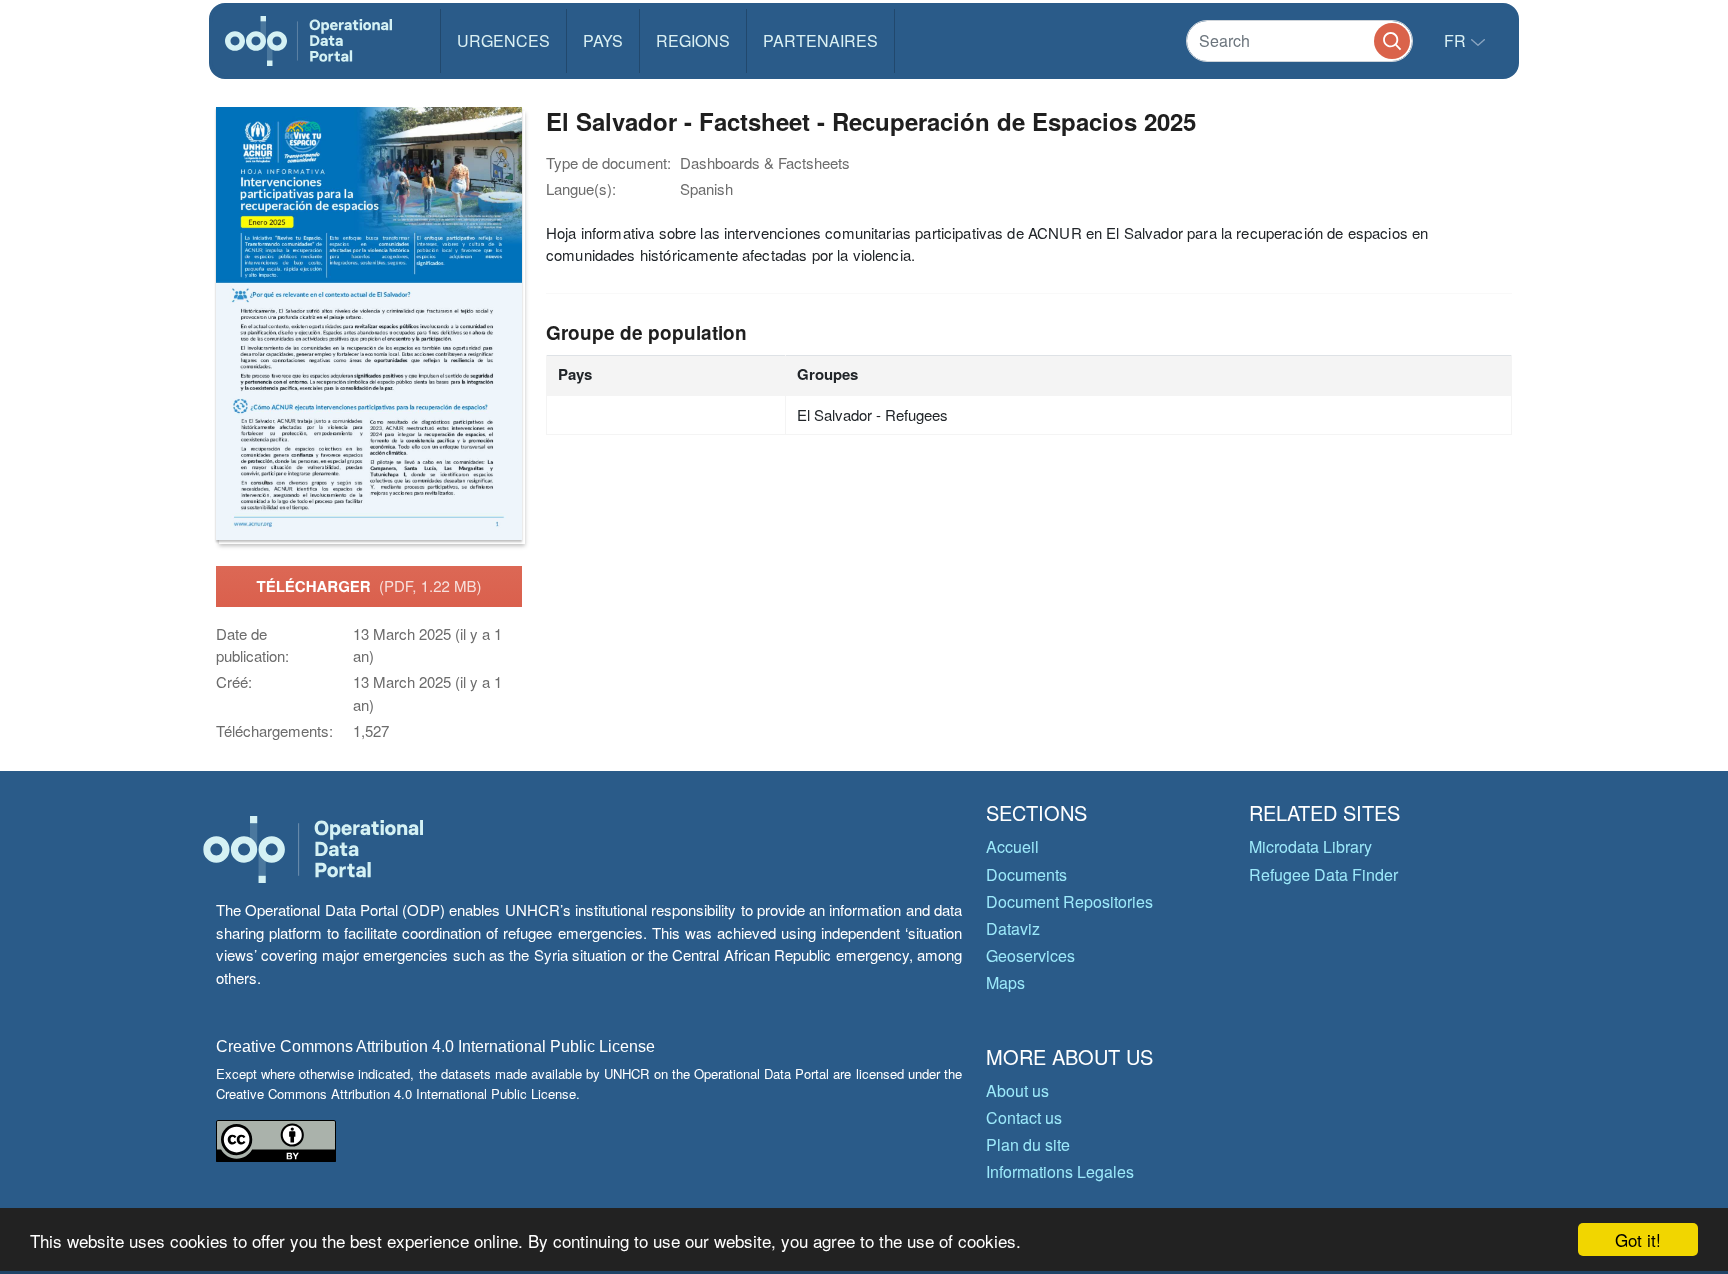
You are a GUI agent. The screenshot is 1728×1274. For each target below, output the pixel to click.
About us (1017, 1090)
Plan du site (1028, 1144)
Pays (603, 40)
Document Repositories (1069, 901)
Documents (1026, 874)
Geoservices (1030, 955)
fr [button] (1457, 40)
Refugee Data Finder (1323, 874)
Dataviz (1013, 928)
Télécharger (368, 586)
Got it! (1638, 1239)
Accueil (1012, 846)
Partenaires (820, 40)
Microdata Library (1310, 846)
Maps (1005, 982)
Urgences (503, 40)
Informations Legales (1060, 1171)
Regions (693, 40)
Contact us (1024, 1117)
